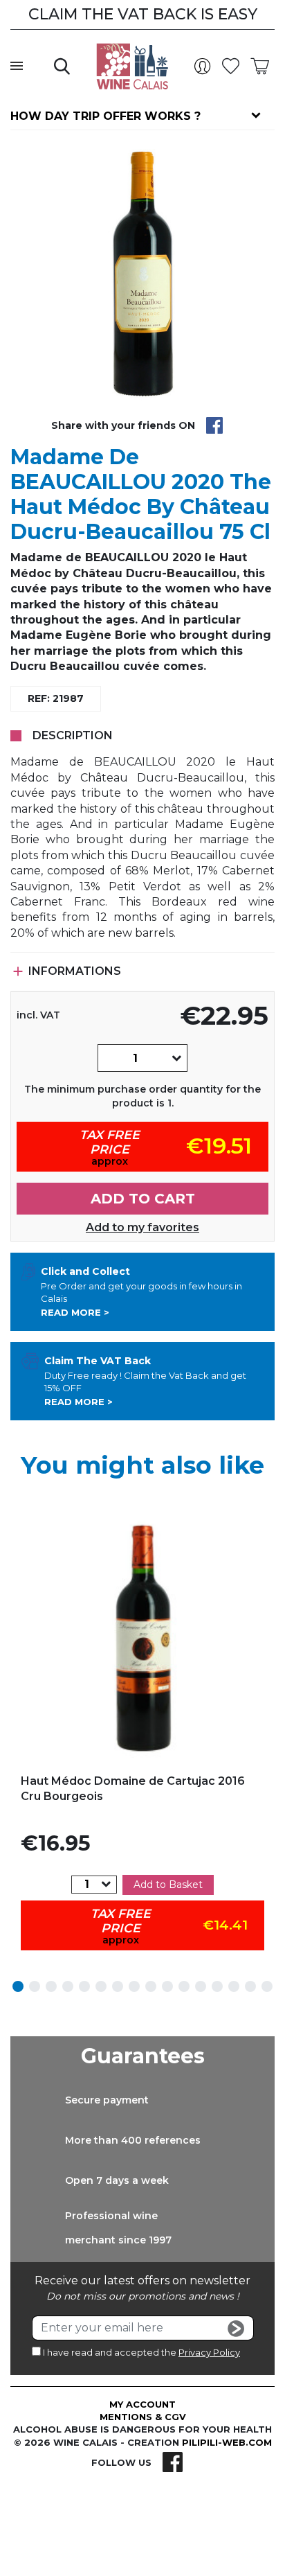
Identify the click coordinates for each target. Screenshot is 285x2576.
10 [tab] (167, 1986)
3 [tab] (51, 1986)
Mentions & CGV (143, 2417)
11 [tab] (184, 1986)
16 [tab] (267, 1986)
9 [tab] (151, 1986)
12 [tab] (201, 1986)
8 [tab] (134, 1986)
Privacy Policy (209, 2352)
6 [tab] (101, 1986)
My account (142, 2404)
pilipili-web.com (227, 2442)
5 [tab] (84, 1986)
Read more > (75, 1312)
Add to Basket (168, 1885)
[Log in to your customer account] (205, 67)
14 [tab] (234, 1986)
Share (214, 425)
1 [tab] (18, 1986)
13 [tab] (217, 1986)
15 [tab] (250, 1986)
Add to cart (143, 1199)
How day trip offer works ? (105, 116)
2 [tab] (35, 1986)
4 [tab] (68, 1986)
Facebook (173, 2462)
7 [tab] (118, 1986)
